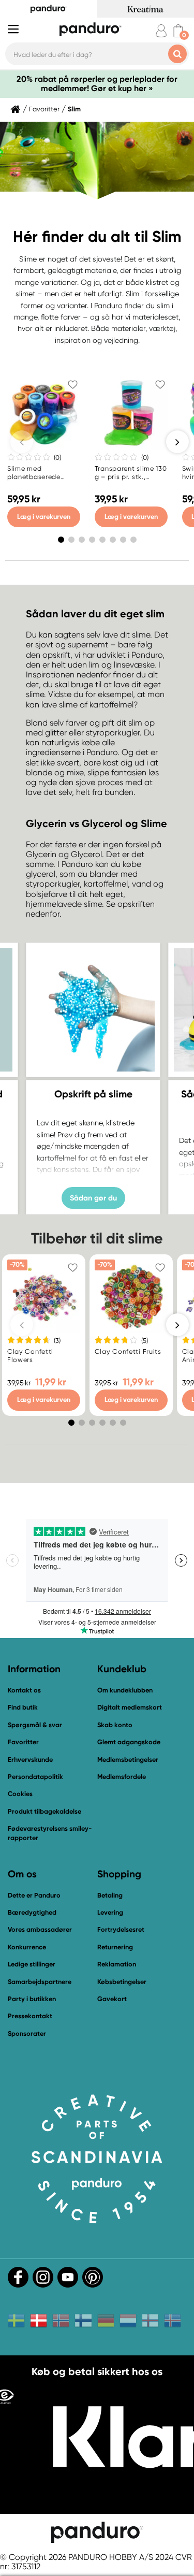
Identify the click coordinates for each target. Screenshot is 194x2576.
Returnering (115, 1947)
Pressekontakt (30, 2016)
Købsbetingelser (122, 1982)
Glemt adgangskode (129, 1742)
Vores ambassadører (40, 1929)
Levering (110, 1912)
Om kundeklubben (125, 1690)
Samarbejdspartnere (40, 1982)
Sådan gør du (93, 1197)
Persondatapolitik (35, 1777)
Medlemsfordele (122, 1777)
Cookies (20, 1794)
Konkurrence (27, 1947)
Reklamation (117, 1964)
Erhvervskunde (30, 1760)
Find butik (23, 1707)
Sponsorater (27, 2034)
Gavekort (112, 1999)
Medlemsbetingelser (128, 1760)
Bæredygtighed (32, 1912)
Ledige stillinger (32, 1964)
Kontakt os (24, 1690)
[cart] (178, 31)
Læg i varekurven (44, 517)
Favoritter (44, 109)
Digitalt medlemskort (130, 1707)
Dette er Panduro (34, 1895)
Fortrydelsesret (121, 1929)
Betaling (110, 1895)
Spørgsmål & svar (35, 1725)
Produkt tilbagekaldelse (44, 1811)
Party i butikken (32, 1999)
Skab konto (115, 1725)
